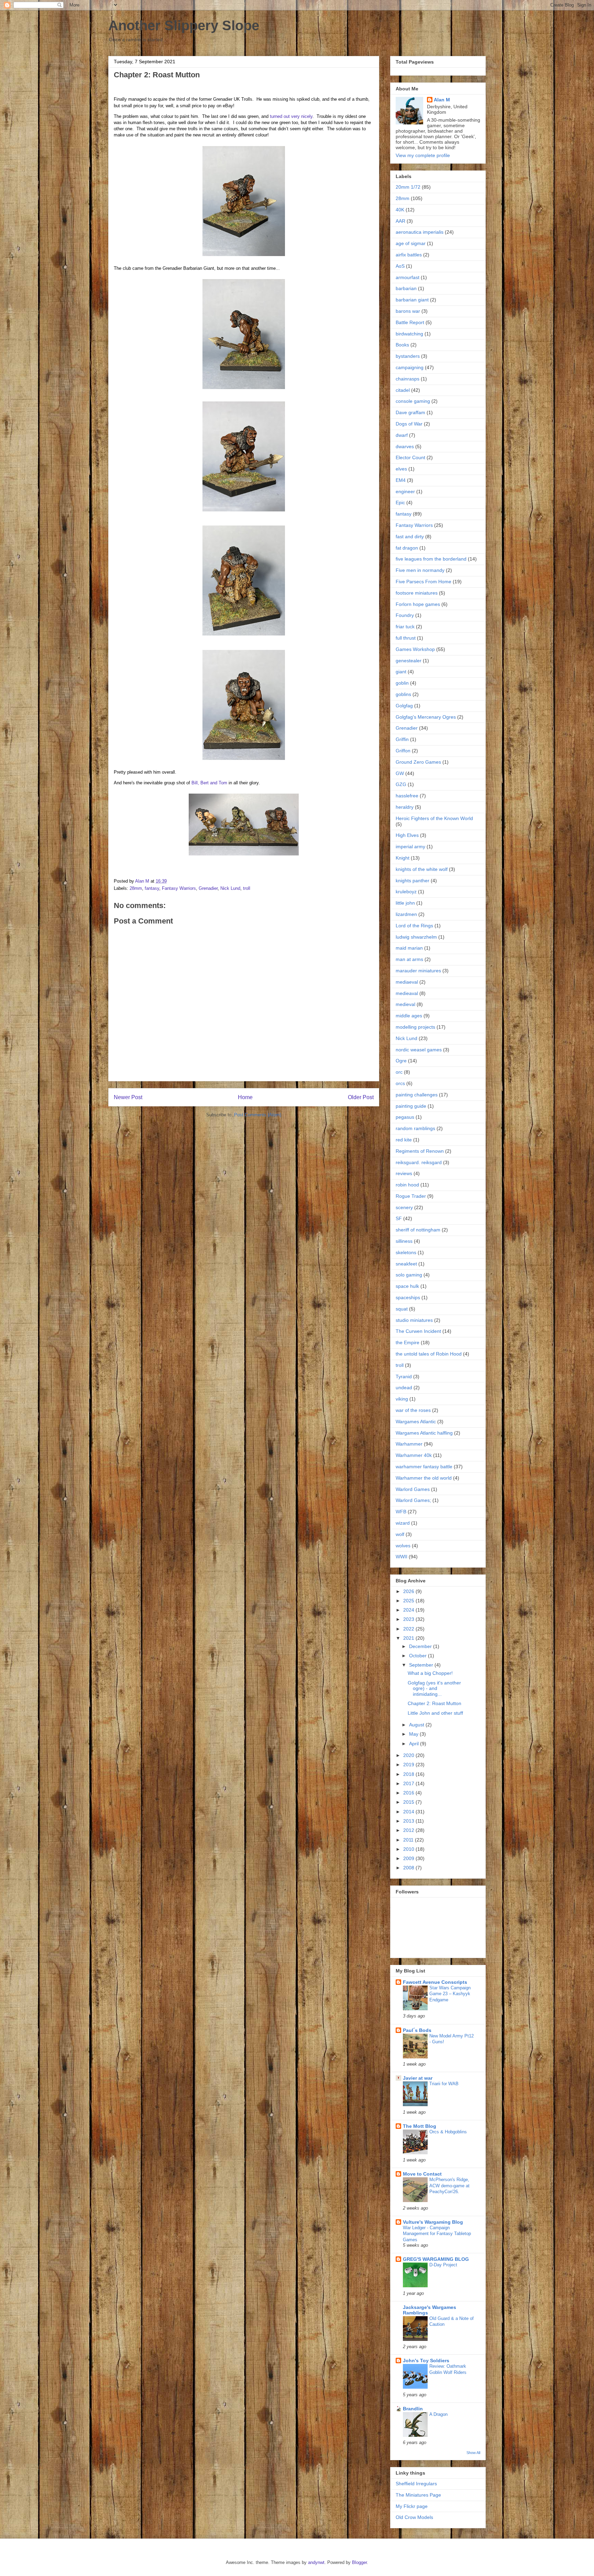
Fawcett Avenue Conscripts (435, 1982)
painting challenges (417, 1095)
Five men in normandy (420, 570)
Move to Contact (422, 2174)
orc (399, 1072)
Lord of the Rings (414, 926)
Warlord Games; (413, 1500)
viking (402, 1399)
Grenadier (208, 888)
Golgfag (404, 706)
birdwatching (409, 334)
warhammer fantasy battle (424, 1467)
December (421, 1646)
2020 (409, 1755)
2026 (409, 1591)
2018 (409, 1774)
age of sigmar (411, 243)
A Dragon (438, 2414)
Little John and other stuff (435, 1713)
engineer (405, 491)
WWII (401, 1557)
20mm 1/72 (408, 187)
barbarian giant (412, 300)
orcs (400, 1083)
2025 (409, 1601)
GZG (401, 784)
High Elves (407, 835)
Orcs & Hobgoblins (448, 2132)
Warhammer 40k (414, 1455)
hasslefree (407, 796)
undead (404, 1387)
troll (247, 888)
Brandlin (413, 2409)
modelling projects (415, 1027)
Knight (403, 858)
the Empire (408, 1342)
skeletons (406, 1252)
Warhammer (409, 1444)
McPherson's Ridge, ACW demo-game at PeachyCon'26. (449, 2186)
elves (401, 469)
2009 (409, 1858)
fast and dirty (410, 537)
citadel (403, 390)
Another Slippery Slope (184, 25)
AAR (400, 221)
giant (401, 672)
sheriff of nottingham (418, 1230)
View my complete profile (423, 155)
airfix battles (409, 255)
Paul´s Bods (417, 2030)
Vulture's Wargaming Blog (433, 2222)
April (415, 1744)
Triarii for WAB (444, 2084)
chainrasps (408, 379)
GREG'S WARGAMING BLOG (436, 2259)
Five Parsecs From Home (423, 582)
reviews (404, 1173)
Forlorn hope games (418, 604)
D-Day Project (443, 2265)
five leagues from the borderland (431, 559)
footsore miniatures (417, 593)
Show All (473, 2453)
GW (400, 773)
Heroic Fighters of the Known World (434, 818)
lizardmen (406, 914)
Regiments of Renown (420, 1151)
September (422, 1665)
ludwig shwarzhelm (416, 937)
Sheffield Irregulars (416, 2484)
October (419, 1656)
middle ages (409, 1016)
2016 (409, 1793)
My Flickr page (412, 2506)
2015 (409, 1802)
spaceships (408, 1297)
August (417, 1725)
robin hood (407, 1185)
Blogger (359, 2562)
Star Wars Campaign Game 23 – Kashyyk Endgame (450, 1994)
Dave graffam (410, 412)
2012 (409, 1830)
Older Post (361, 1097)
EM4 (401, 480)
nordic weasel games (419, 1050)
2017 (409, 1783)
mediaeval (407, 982)
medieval (405, 1004)
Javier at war (418, 2078)
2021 (409, 1638)
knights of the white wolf (422, 869)
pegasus (405, 1117)
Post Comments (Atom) (258, 1115)
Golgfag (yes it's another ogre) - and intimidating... (434, 1689)
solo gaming (409, 1275)
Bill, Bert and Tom (209, 783)
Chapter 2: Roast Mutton (434, 1703)
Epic (400, 502)
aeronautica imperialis (420, 232)
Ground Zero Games (418, 762)
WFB (401, 1512)
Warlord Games (413, 1489)
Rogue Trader (411, 1196)
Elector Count (410, 457)
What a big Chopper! (430, 1673)
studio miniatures (414, 1320)
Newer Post (128, 1097)
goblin (402, 683)
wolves (403, 1546)
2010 (409, 1849)
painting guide (411, 1106)
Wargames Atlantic (416, 1422)
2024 (409, 1610)
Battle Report (410, 322)
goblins (403, 694)
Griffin (402, 739)
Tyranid (404, 1377)
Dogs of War (409, 424)
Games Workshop (415, 649)
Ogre (401, 1061)
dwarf (402, 435)
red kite (404, 1140)
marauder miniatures (418, 971)
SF (399, 1218)
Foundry (405, 615)
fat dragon (407, 548)
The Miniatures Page (418, 2495)
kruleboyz (406, 892)
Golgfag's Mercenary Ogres (426, 717)
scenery (404, 1207)
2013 (409, 1821)
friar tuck (405, 627)
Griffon (403, 751)
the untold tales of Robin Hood (429, 1354)
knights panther (412, 881)
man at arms (409, 959)
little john (405, 903)
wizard (403, 1523)
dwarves (405, 446)
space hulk (407, 1286)
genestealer (409, 661)
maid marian (409, 948)
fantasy (152, 888)
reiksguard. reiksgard (419, 1162)
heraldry (405, 807)
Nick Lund (230, 888)
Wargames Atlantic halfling (424, 1433)
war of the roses (413, 1410)
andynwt (316, 2562)
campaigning (410, 367)
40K (400, 210)
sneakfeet (406, 1264)
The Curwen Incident (418, 1331)
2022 (409, 1629)
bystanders (408, 356)
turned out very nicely (291, 116)
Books (402, 345)
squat (402, 1309)
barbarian (406, 288)
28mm (136, 888)
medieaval (407, 993)
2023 (409, 1619)
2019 (409, 1765)
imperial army (410, 847)
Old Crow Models (414, 2517)
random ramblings (415, 1128)
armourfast (408, 277)
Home (245, 1097)
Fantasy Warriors (179, 888)
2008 (409, 1868)
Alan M (442, 100)
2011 (409, 1840)
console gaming (413, 401)
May (414, 1734)
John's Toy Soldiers (426, 2361)
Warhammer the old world (424, 1478)
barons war (408, 311)
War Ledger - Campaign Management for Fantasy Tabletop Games (437, 2234)
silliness (404, 1241)
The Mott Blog (420, 2126)
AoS (400, 266)
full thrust (406, 638)
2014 (409, 1812)
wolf (400, 1534)
